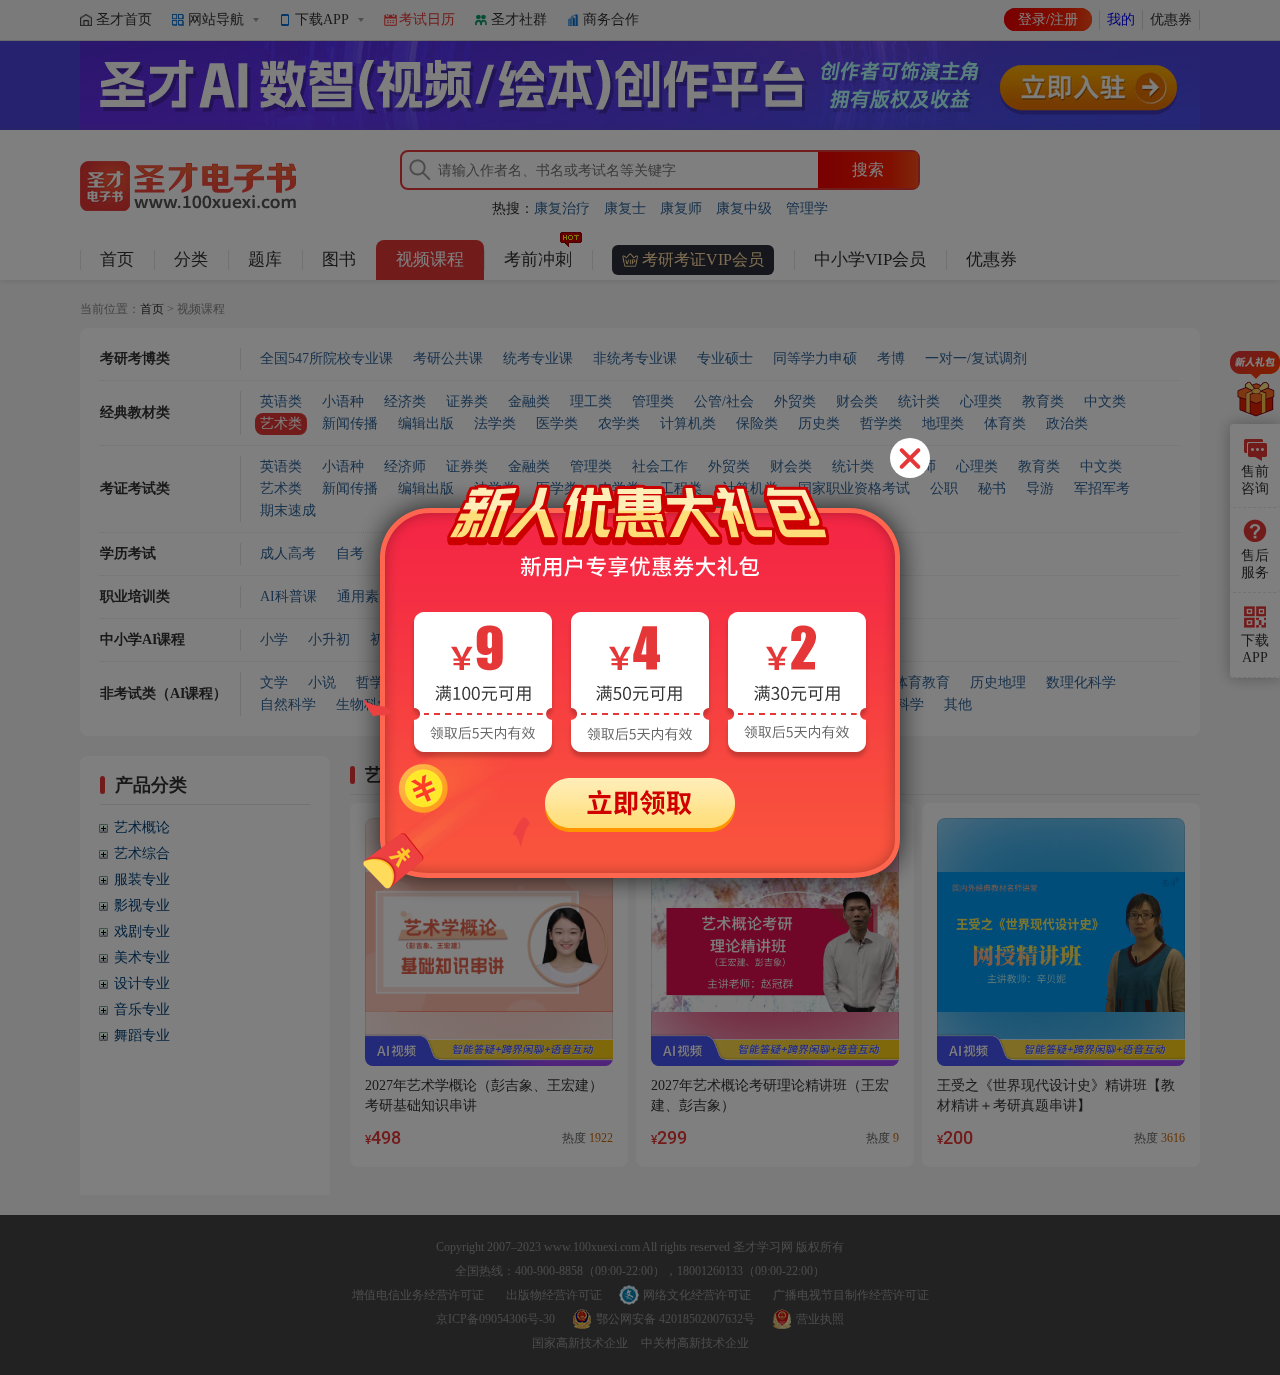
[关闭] (910, 458)
